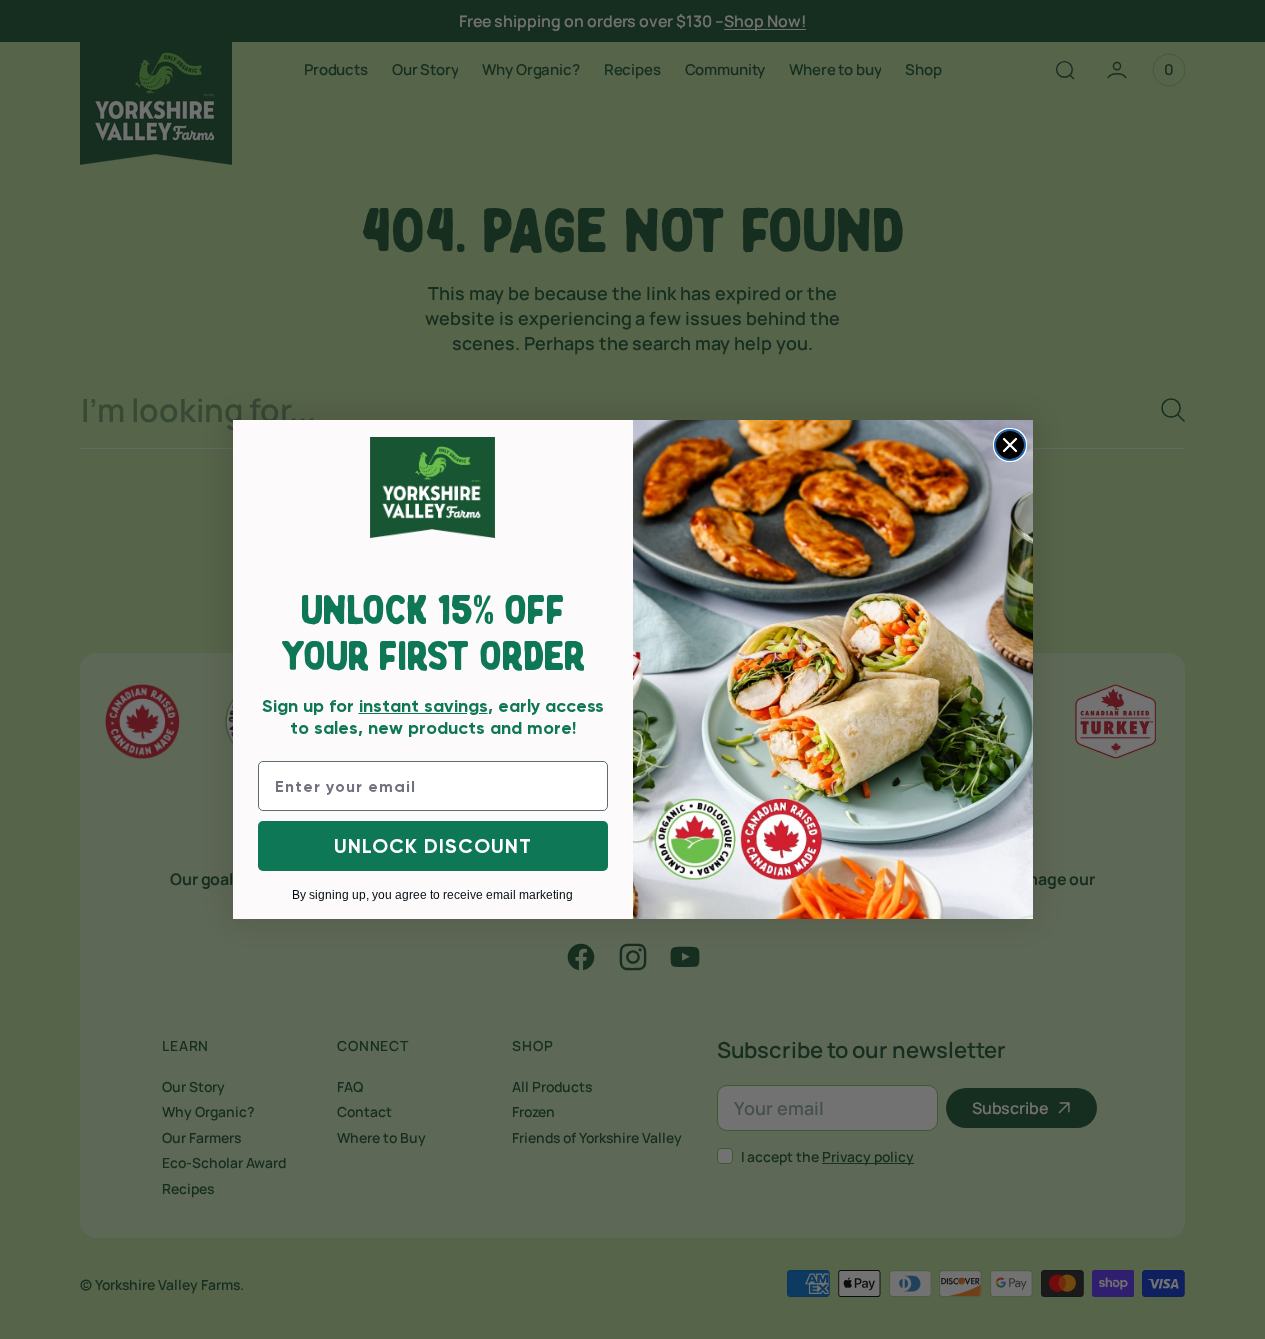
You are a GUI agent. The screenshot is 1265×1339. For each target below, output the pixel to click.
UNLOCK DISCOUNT (433, 846)
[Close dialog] (1010, 445)
